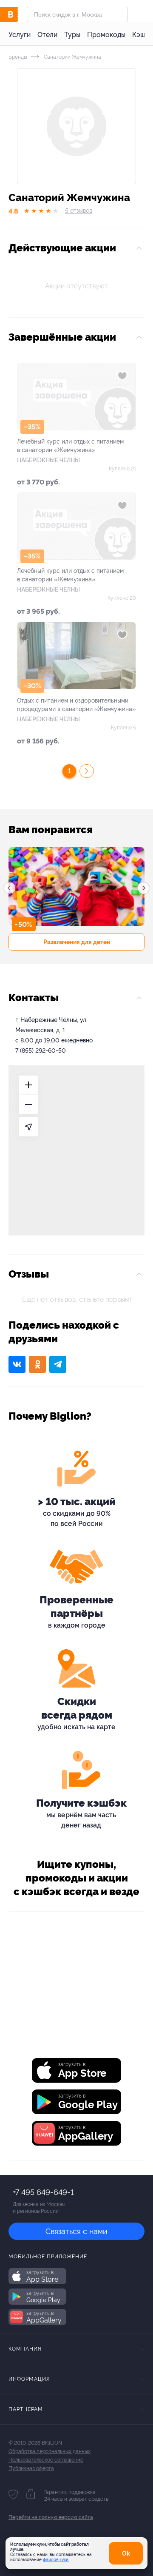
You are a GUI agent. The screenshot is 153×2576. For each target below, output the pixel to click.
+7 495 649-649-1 (43, 2192)
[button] (10, 888)
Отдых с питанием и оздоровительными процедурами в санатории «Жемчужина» (76, 705)
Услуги (20, 35)
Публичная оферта (31, 2468)
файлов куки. (56, 2560)
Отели (47, 35)
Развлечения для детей (77, 942)
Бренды (18, 57)
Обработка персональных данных (50, 2451)
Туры (72, 35)
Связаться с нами (76, 2231)
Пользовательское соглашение (46, 2460)
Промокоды (106, 35)
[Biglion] (18, 14)
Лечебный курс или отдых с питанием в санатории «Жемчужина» (70, 446)
